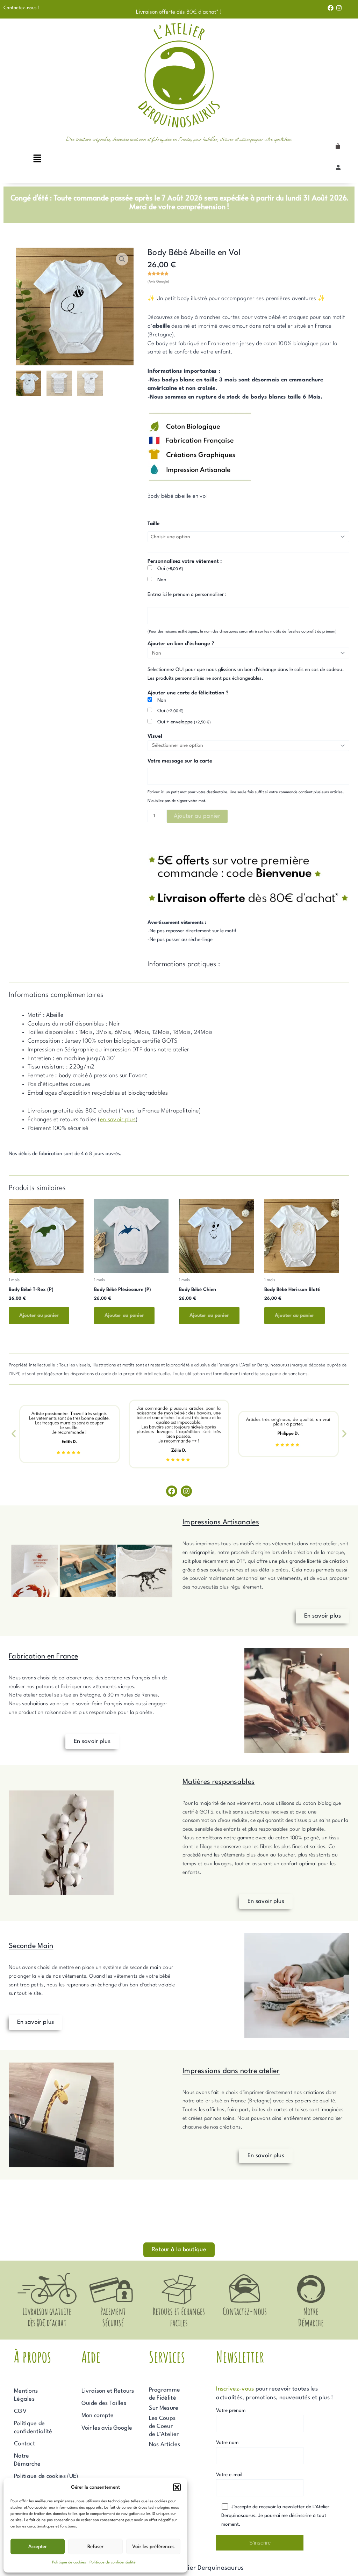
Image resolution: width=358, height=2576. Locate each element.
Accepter (38, 2547)
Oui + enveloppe (184, 722)
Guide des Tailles (104, 2403)
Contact (24, 2444)
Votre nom (227, 2443)
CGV (20, 2411)
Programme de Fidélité (165, 2394)
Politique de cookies (69, 2563)
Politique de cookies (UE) (46, 2476)
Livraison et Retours (108, 2391)
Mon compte (98, 2416)
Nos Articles (165, 2444)
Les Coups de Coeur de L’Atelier (164, 2426)
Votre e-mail (229, 2475)
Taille (153, 524)
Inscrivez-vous (235, 2389)
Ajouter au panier (197, 816)
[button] (177, 2487)
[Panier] (338, 146)
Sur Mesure (164, 2408)
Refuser (95, 2547)
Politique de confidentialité (113, 2563)
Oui (170, 569)
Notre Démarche (27, 2460)
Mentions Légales (26, 2395)
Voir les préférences (153, 2547)
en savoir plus (118, 1120)
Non (162, 580)
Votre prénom (231, 2410)
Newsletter (240, 2356)
